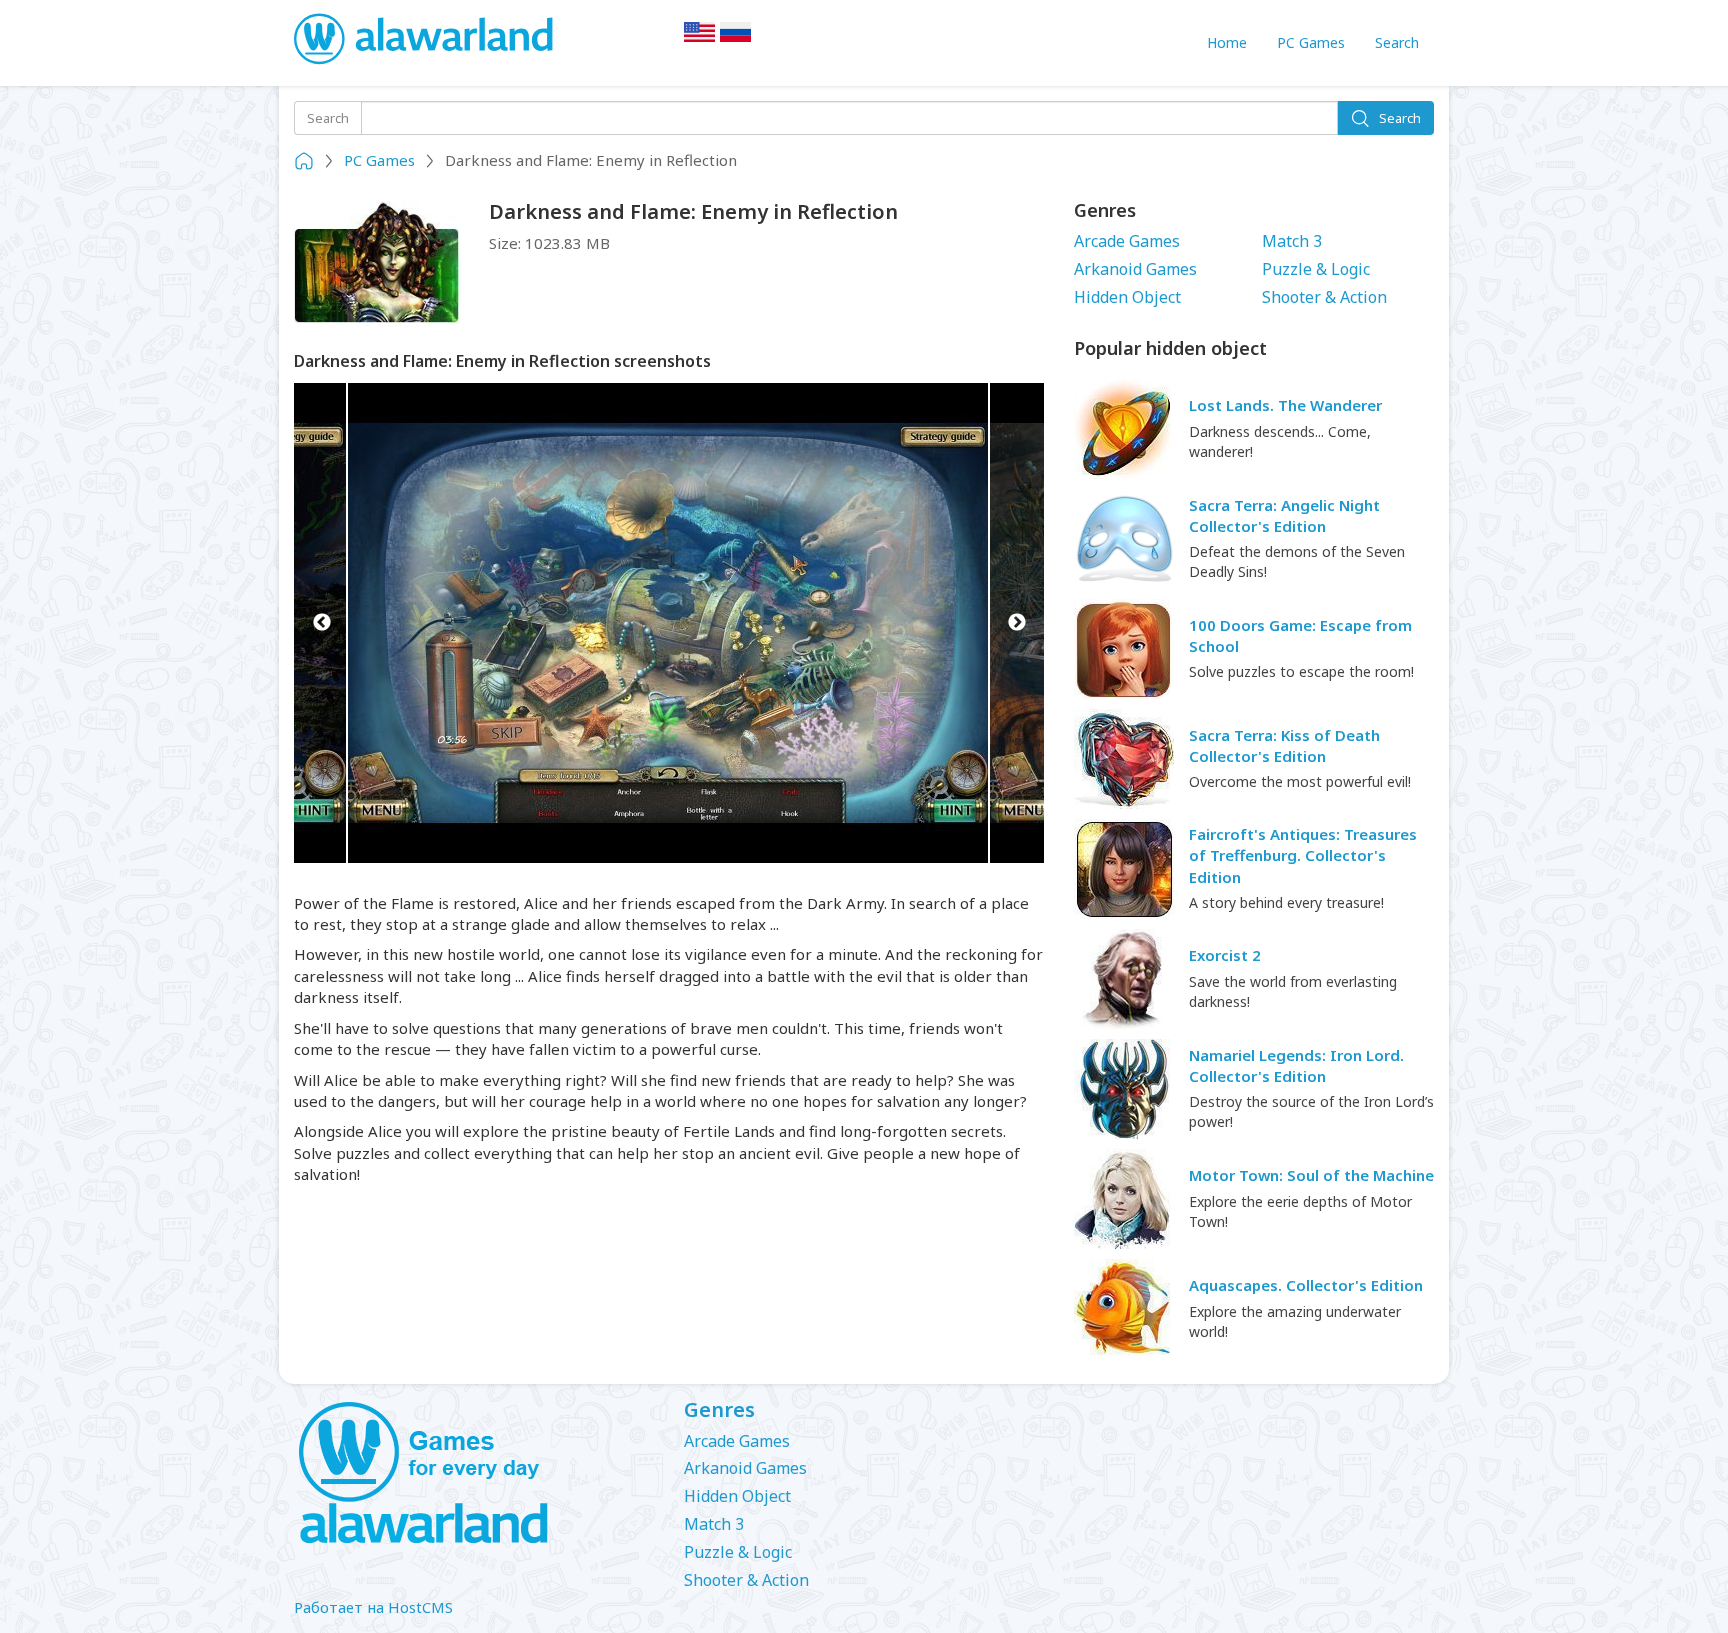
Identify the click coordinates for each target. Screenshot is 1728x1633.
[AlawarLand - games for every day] (474, 1474)
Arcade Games (1127, 241)
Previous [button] (321, 623)
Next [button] (1016, 623)
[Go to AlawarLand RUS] (736, 38)
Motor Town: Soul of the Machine (1311, 1175)
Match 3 (1292, 241)
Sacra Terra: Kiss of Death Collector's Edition (1284, 745)
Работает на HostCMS (373, 1607)
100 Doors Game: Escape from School (1300, 635)
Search (1397, 42)
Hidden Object (1127, 297)
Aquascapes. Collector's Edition (1306, 1285)
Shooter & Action (1324, 297)
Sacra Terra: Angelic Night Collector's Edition (1284, 515)
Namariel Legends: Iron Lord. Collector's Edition (1296, 1065)
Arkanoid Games (1135, 269)
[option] (669, 623)
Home (1227, 42)
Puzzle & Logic (1316, 269)
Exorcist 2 (1225, 955)
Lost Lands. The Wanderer (1285, 405)
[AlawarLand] (425, 40)
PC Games (1311, 42)
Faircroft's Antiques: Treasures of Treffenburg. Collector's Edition (1303, 855)
